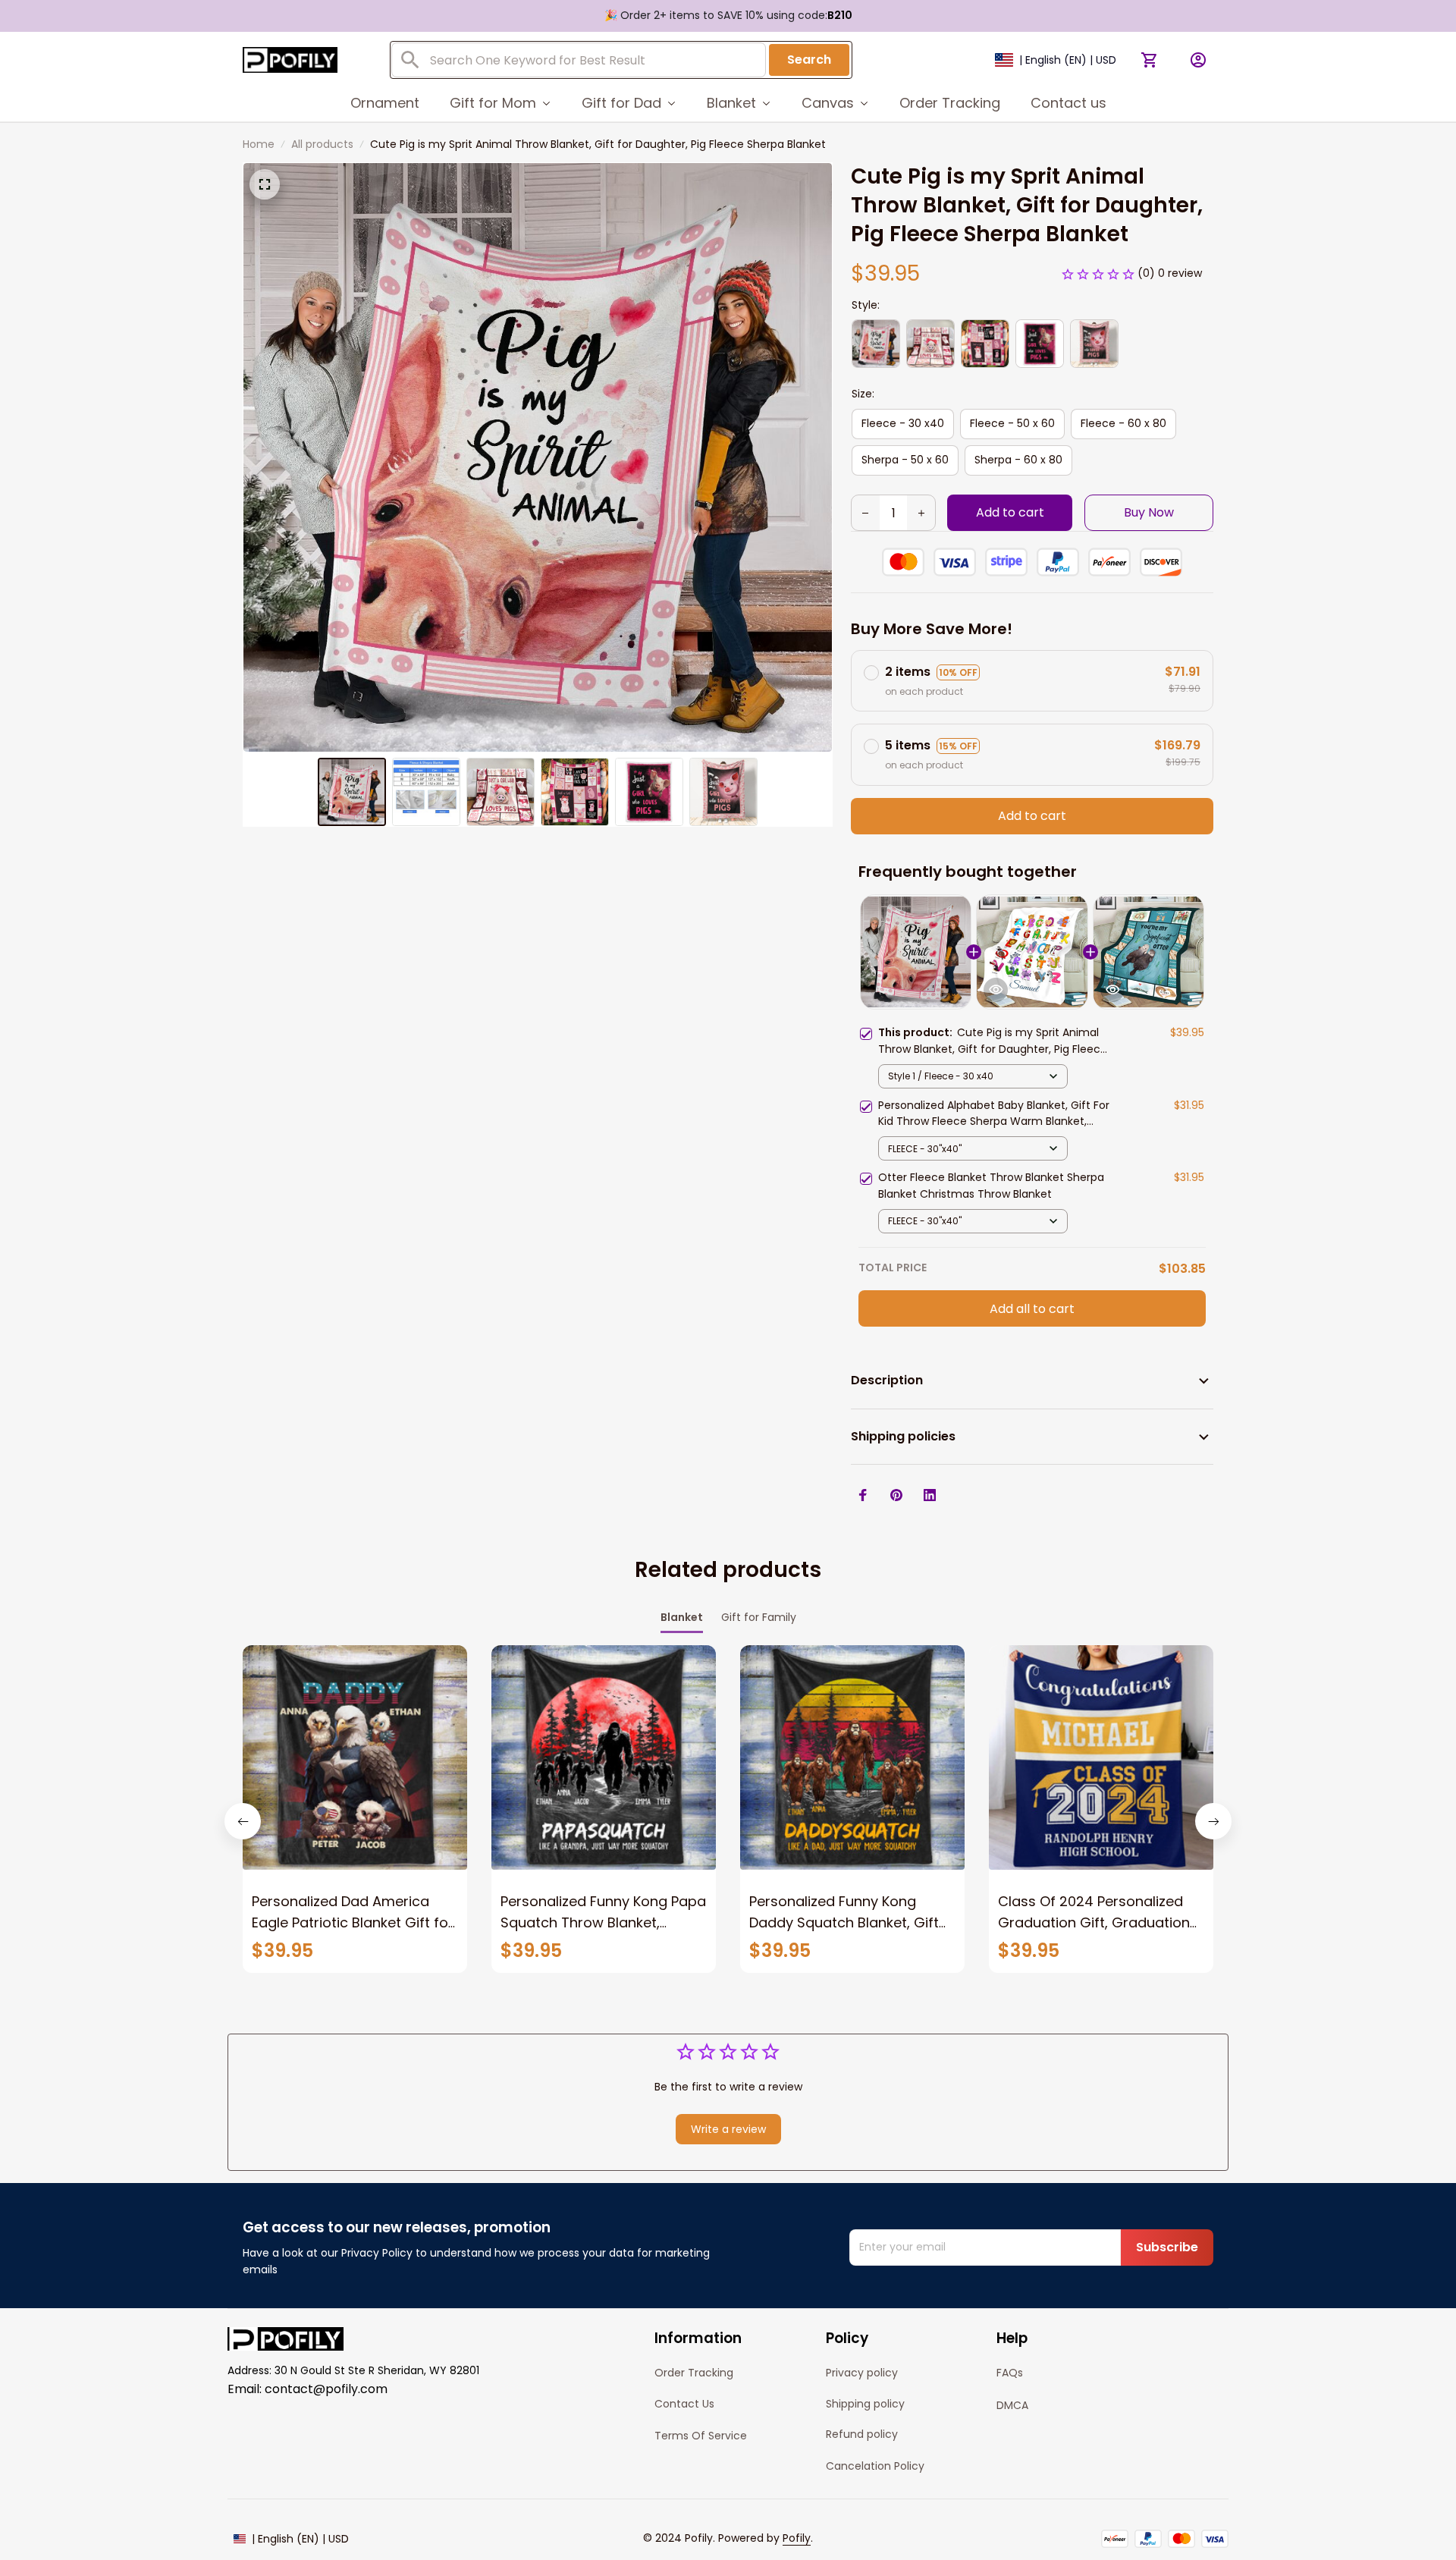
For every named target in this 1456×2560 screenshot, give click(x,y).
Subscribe (1167, 2247)
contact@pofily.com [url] (326, 2389)
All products (322, 144)
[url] (797, 2539)
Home (259, 144)
